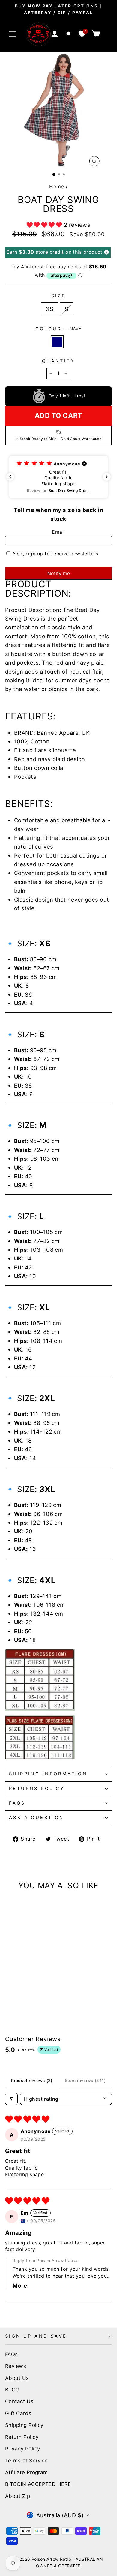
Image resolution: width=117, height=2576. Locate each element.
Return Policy (22, 2437)
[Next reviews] (107, 477)
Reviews (16, 2366)
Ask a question (37, 1818)
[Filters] (11, 2099)
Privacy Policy (22, 2449)
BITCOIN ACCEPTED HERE (38, 2484)
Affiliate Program (27, 2472)
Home (57, 187)
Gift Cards (18, 2413)
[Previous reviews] (10, 477)
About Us (17, 2378)
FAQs (17, 1803)
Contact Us (19, 2401)
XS (50, 309)
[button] (45, 225)
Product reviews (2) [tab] (32, 2080)
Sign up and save (36, 2336)
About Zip (18, 2496)
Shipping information (48, 1774)
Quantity (58, 361)
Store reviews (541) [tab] (85, 2080)
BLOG (12, 2390)
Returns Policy (37, 1789)
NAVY (57, 342)
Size (59, 296)
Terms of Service (26, 2461)
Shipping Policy (24, 2425)
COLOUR (59, 329)
